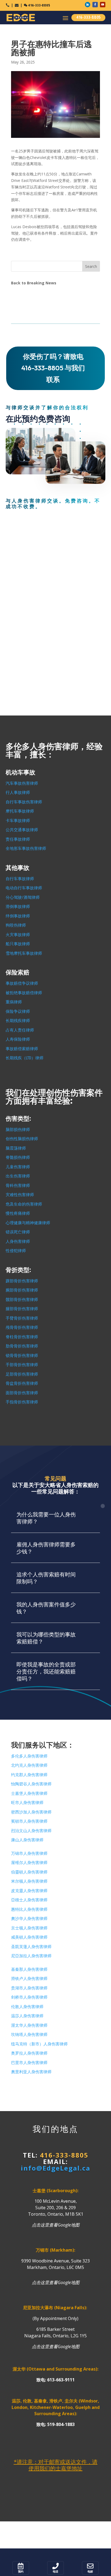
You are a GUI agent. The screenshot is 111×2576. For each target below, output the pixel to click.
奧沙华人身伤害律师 (29, 1919)
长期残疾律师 (18, 1021)
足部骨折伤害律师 (22, 1374)
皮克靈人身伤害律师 (29, 1891)
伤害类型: (18, 1119)
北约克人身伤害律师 (29, 1765)
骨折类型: (18, 1270)
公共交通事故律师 (22, 830)
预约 (21, 2572)
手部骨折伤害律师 (22, 1365)
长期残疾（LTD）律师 (25, 1058)
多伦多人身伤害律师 (29, 1756)
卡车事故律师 (18, 821)
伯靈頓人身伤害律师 (29, 1872)
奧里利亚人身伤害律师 (31, 2072)
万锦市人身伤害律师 (29, 1853)
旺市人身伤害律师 (27, 1803)
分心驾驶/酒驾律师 (23, 897)
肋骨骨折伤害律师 (22, 1346)
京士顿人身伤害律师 (29, 1928)
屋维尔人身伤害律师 (29, 1863)
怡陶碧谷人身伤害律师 (31, 1784)
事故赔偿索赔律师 (22, 1049)
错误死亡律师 (18, 1232)
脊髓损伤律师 (18, 1157)
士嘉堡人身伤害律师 (29, 1793)
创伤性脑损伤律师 (22, 1139)
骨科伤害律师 (18, 1186)
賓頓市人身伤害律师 (29, 1821)
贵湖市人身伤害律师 (29, 1988)
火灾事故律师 (18, 935)
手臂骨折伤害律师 (22, 1318)
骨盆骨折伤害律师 (22, 1383)
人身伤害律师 (18, 1242)
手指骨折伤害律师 (22, 1402)
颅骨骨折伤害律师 (22, 1327)
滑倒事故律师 (18, 907)
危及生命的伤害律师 (24, 1204)
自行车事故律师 (20, 879)
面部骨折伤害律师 (22, 1393)
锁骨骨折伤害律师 (22, 1356)
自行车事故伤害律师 (24, 802)
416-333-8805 (39, 5)
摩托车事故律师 (20, 811)
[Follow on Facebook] (95, 5)
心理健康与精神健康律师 (28, 1223)
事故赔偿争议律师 (22, 983)
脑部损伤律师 (18, 1130)
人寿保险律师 (18, 1039)
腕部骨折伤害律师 (22, 1290)
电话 (55, 2572)
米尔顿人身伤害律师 (29, 1881)
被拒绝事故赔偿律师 (24, 993)
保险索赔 (18, 972)
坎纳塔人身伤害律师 (29, 2035)
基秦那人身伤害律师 (29, 1969)
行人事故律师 (18, 793)
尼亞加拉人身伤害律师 (31, 1956)
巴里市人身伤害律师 (29, 2063)
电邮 (90, 2572)
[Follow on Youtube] (103, 5)
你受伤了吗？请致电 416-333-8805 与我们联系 (53, 368)
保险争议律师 (18, 1011)
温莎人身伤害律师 (27, 2016)
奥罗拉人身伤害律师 (29, 2053)
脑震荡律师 (16, 1148)
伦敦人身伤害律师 (27, 2007)
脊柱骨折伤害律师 (22, 1337)
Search (91, 266)
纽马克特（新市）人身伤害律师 (39, 2044)
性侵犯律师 (16, 1251)
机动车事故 (20, 772)
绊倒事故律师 (18, 916)
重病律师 (14, 1002)
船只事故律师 (18, 944)
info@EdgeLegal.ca (55, 2168)
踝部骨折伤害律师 (22, 1281)
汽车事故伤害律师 (22, 783)
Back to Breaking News (34, 283)
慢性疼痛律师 (18, 1213)
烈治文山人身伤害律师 (31, 1831)
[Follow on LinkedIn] (88, 5)
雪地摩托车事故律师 (24, 953)
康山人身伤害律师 (27, 1840)
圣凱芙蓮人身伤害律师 (31, 1947)
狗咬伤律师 (16, 925)
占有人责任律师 (20, 1030)
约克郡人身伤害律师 (29, 1775)
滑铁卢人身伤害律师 (29, 1979)
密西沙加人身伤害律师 (31, 1812)
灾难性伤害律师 (20, 1195)
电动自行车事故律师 (24, 888)
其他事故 (18, 868)
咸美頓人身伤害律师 (29, 1937)
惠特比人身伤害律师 (29, 1909)
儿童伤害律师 (18, 1167)
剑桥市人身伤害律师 (29, 1997)
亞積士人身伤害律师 (29, 1900)
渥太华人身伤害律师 (29, 2025)
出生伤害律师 (18, 1176)
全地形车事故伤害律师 (26, 848)
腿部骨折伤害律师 (22, 1309)
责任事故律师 (18, 839)
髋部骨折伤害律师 (22, 1300)
